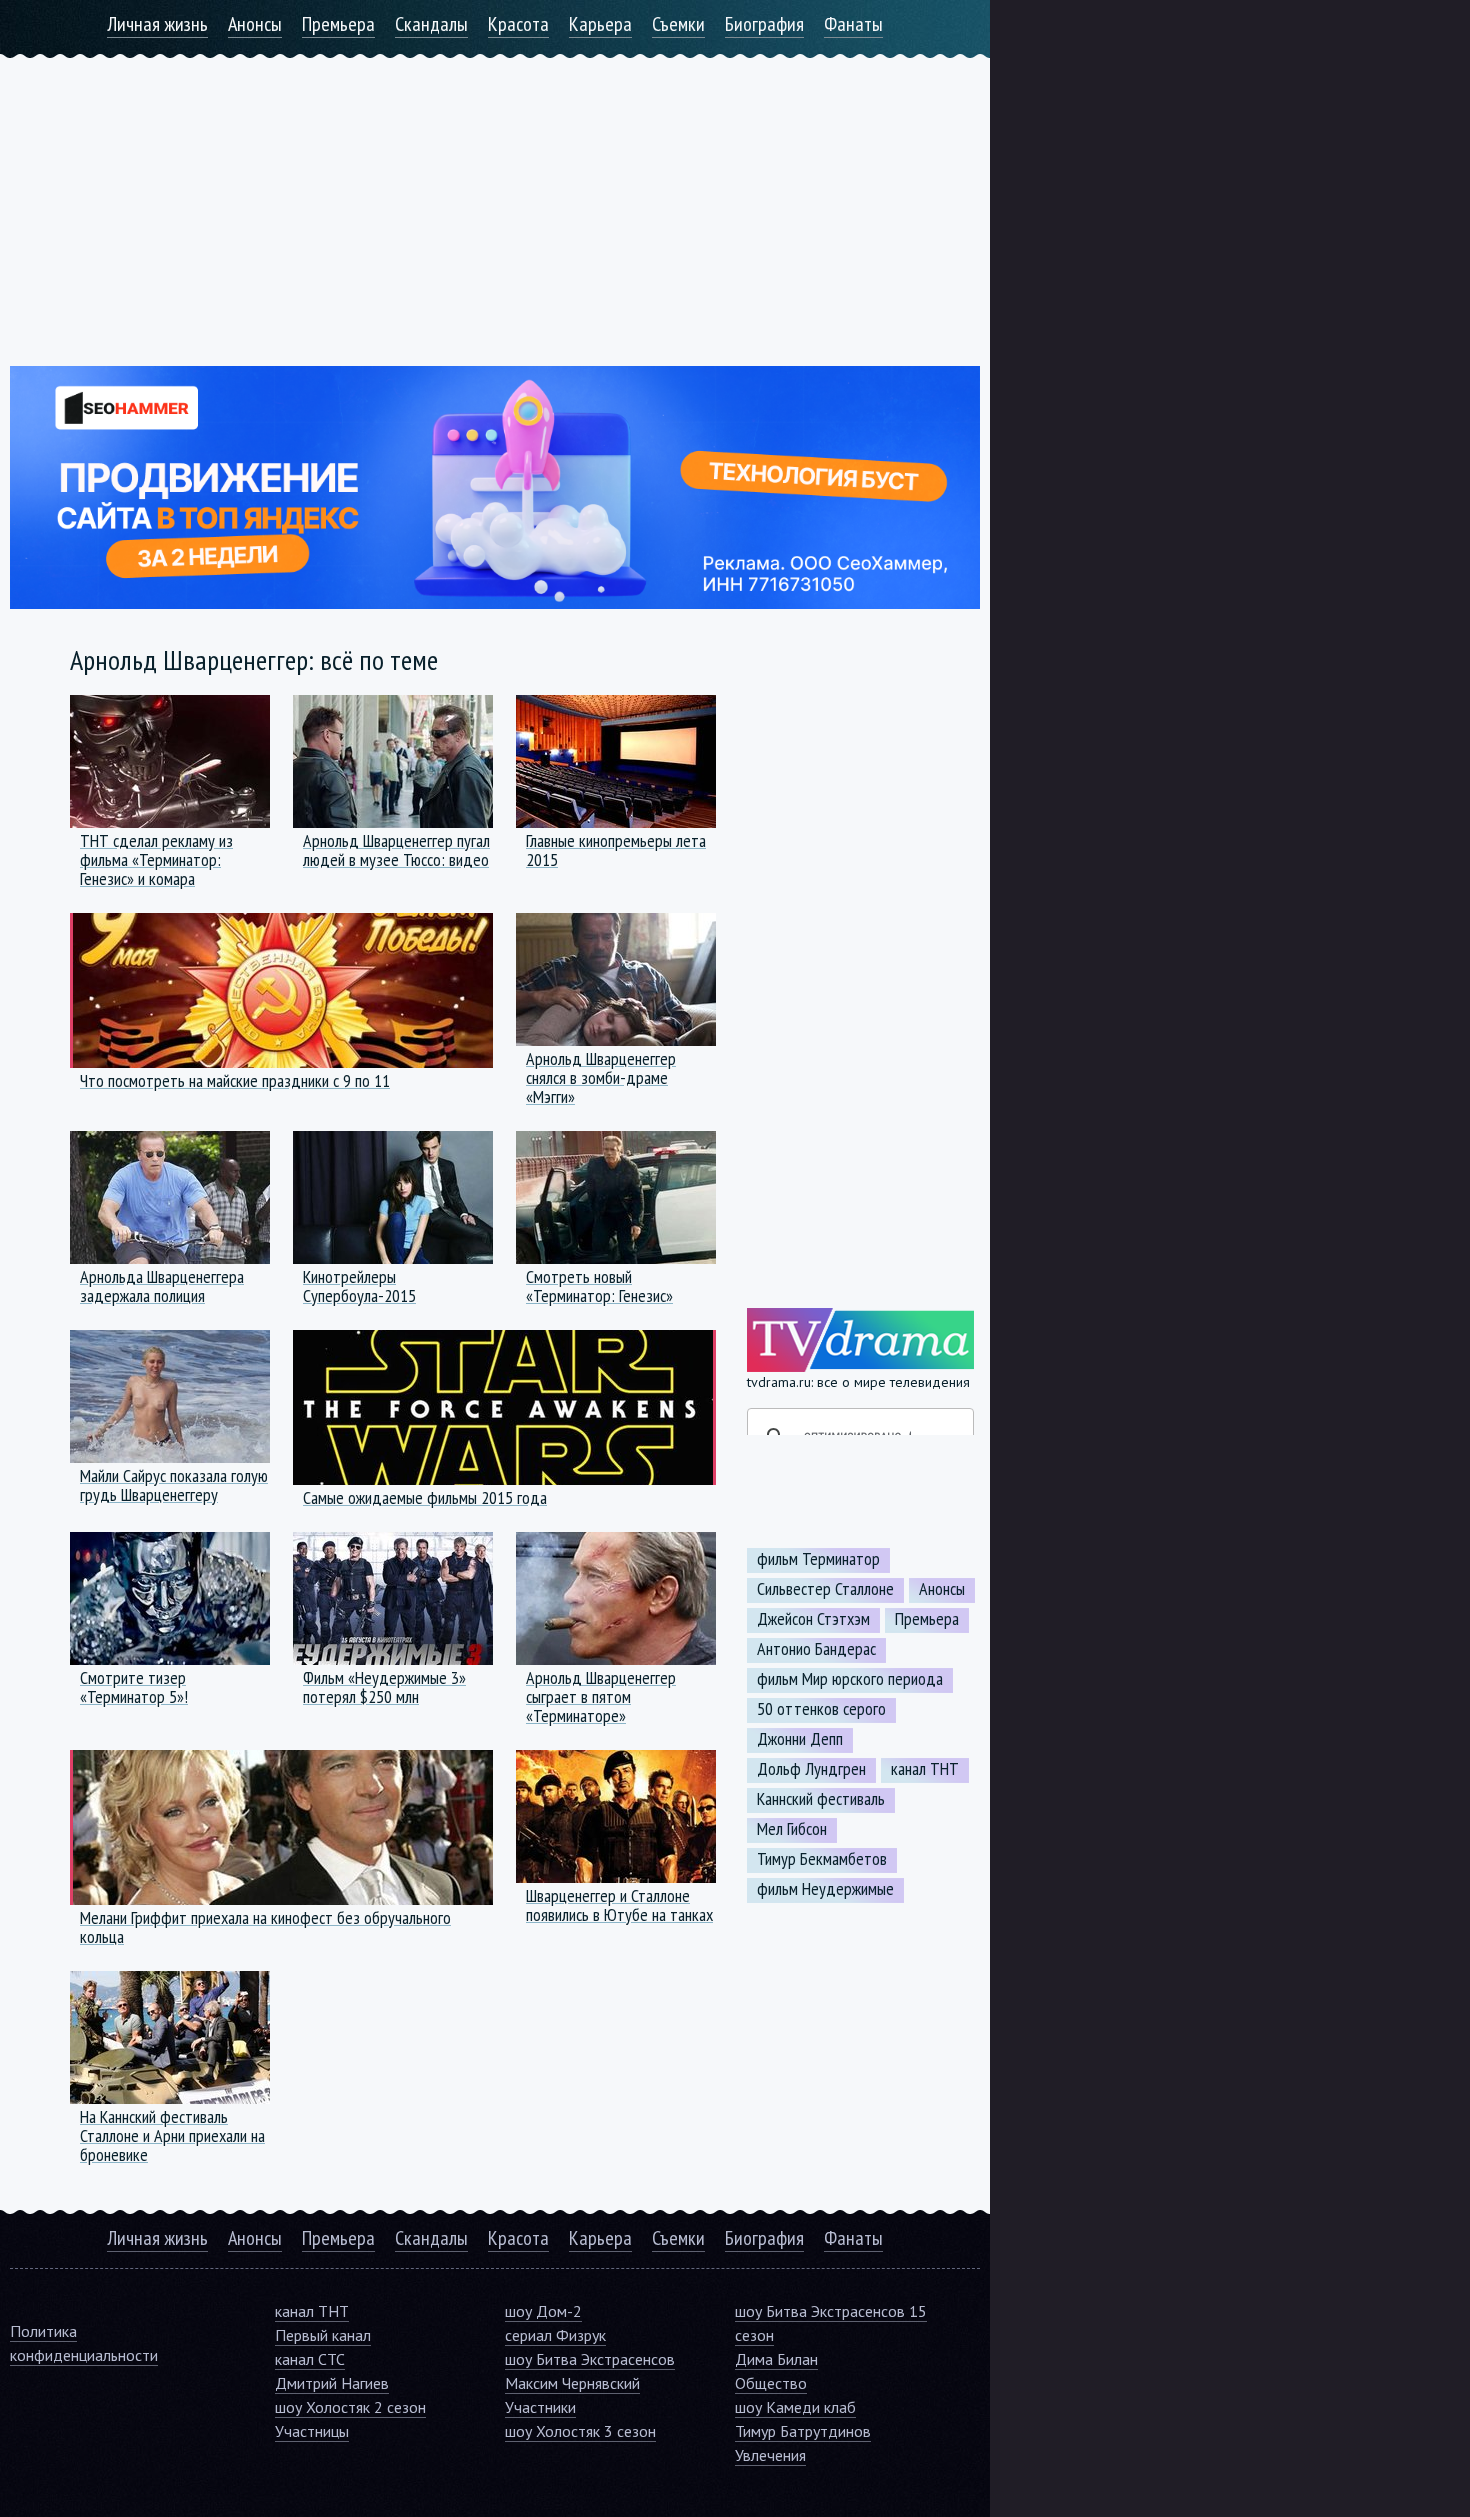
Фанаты (853, 24)
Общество (771, 2383)
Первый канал (323, 2335)
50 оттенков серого (821, 1709)
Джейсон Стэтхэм (813, 1619)
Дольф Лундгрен (811, 1769)
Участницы (312, 2431)
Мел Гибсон (792, 1829)
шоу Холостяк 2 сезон (350, 2407)
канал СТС (310, 2359)
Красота (518, 24)
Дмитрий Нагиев (332, 2383)
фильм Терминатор (818, 1559)
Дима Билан (776, 2359)
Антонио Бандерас (816, 1649)
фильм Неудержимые (825, 1889)
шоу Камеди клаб (795, 2407)
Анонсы (255, 24)
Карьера (600, 24)
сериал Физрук (555, 2335)
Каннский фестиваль (821, 1799)
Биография (764, 24)
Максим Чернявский (572, 2383)
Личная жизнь (157, 24)
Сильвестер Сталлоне (825, 1589)
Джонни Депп (800, 1739)
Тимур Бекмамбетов (822, 1859)
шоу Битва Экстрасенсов (590, 2359)
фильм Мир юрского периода (850, 1679)
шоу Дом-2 (543, 2311)
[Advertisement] (495, 198)
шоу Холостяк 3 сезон (580, 2431)
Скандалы (431, 24)
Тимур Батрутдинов (803, 2431)
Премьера (338, 24)
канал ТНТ (925, 1769)
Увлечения (770, 2455)
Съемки (678, 24)
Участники (540, 2407)
